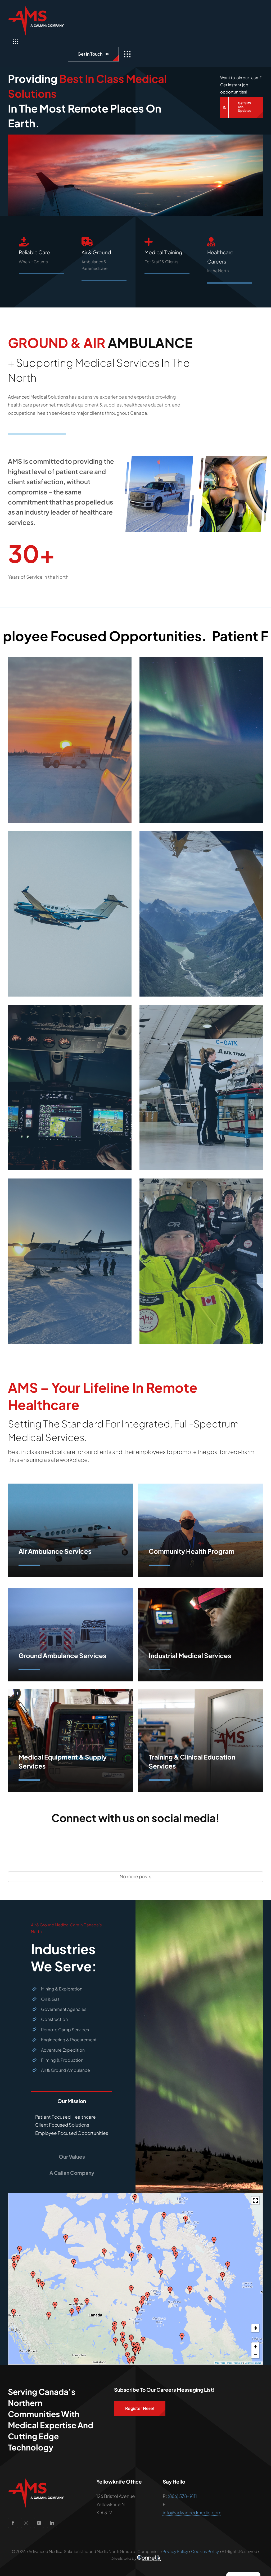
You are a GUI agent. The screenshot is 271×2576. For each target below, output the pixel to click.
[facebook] (13, 2523)
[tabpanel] (72, 2127)
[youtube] (39, 2523)
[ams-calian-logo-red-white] (36, 8)
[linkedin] (52, 2523)
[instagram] (26, 2523)
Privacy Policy (175, 2551)
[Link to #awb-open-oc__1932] (127, 54)
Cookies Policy (205, 2551)
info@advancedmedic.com (192, 2512)
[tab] (72, 2099)
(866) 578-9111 (182, 2496)
